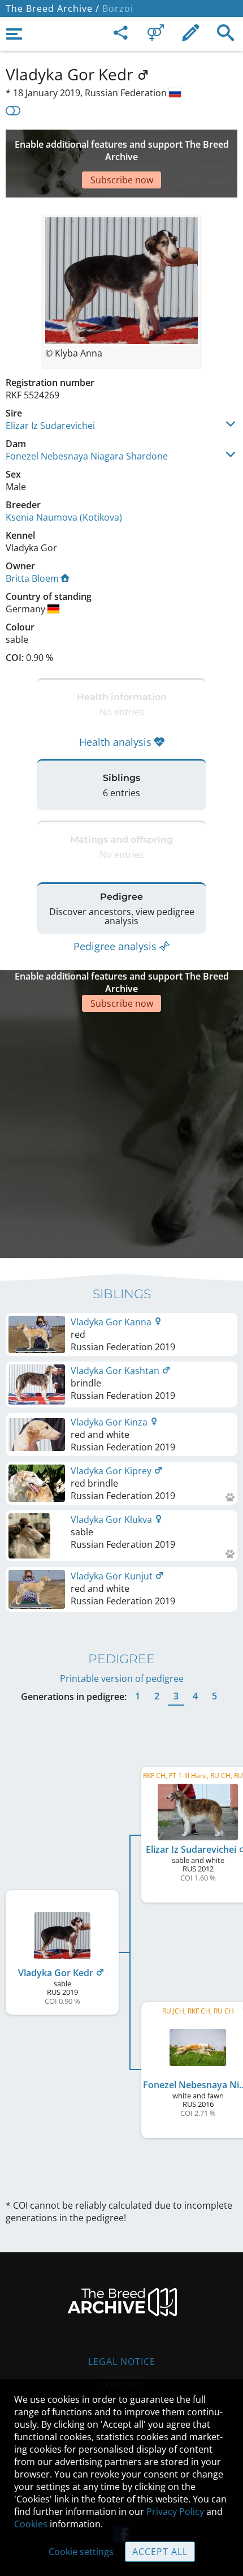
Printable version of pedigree (122, 1678)
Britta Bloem (32, 578)
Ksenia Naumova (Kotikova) (64, 517)
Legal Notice (122, 2362)
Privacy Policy (175, 2511)
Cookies (31, 2524)
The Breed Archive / (53, 8)
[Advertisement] (121, 1134)
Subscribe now (122, 180)
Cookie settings (81, 2552)
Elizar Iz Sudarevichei (50, 426)
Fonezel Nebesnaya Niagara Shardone (87, 456)
